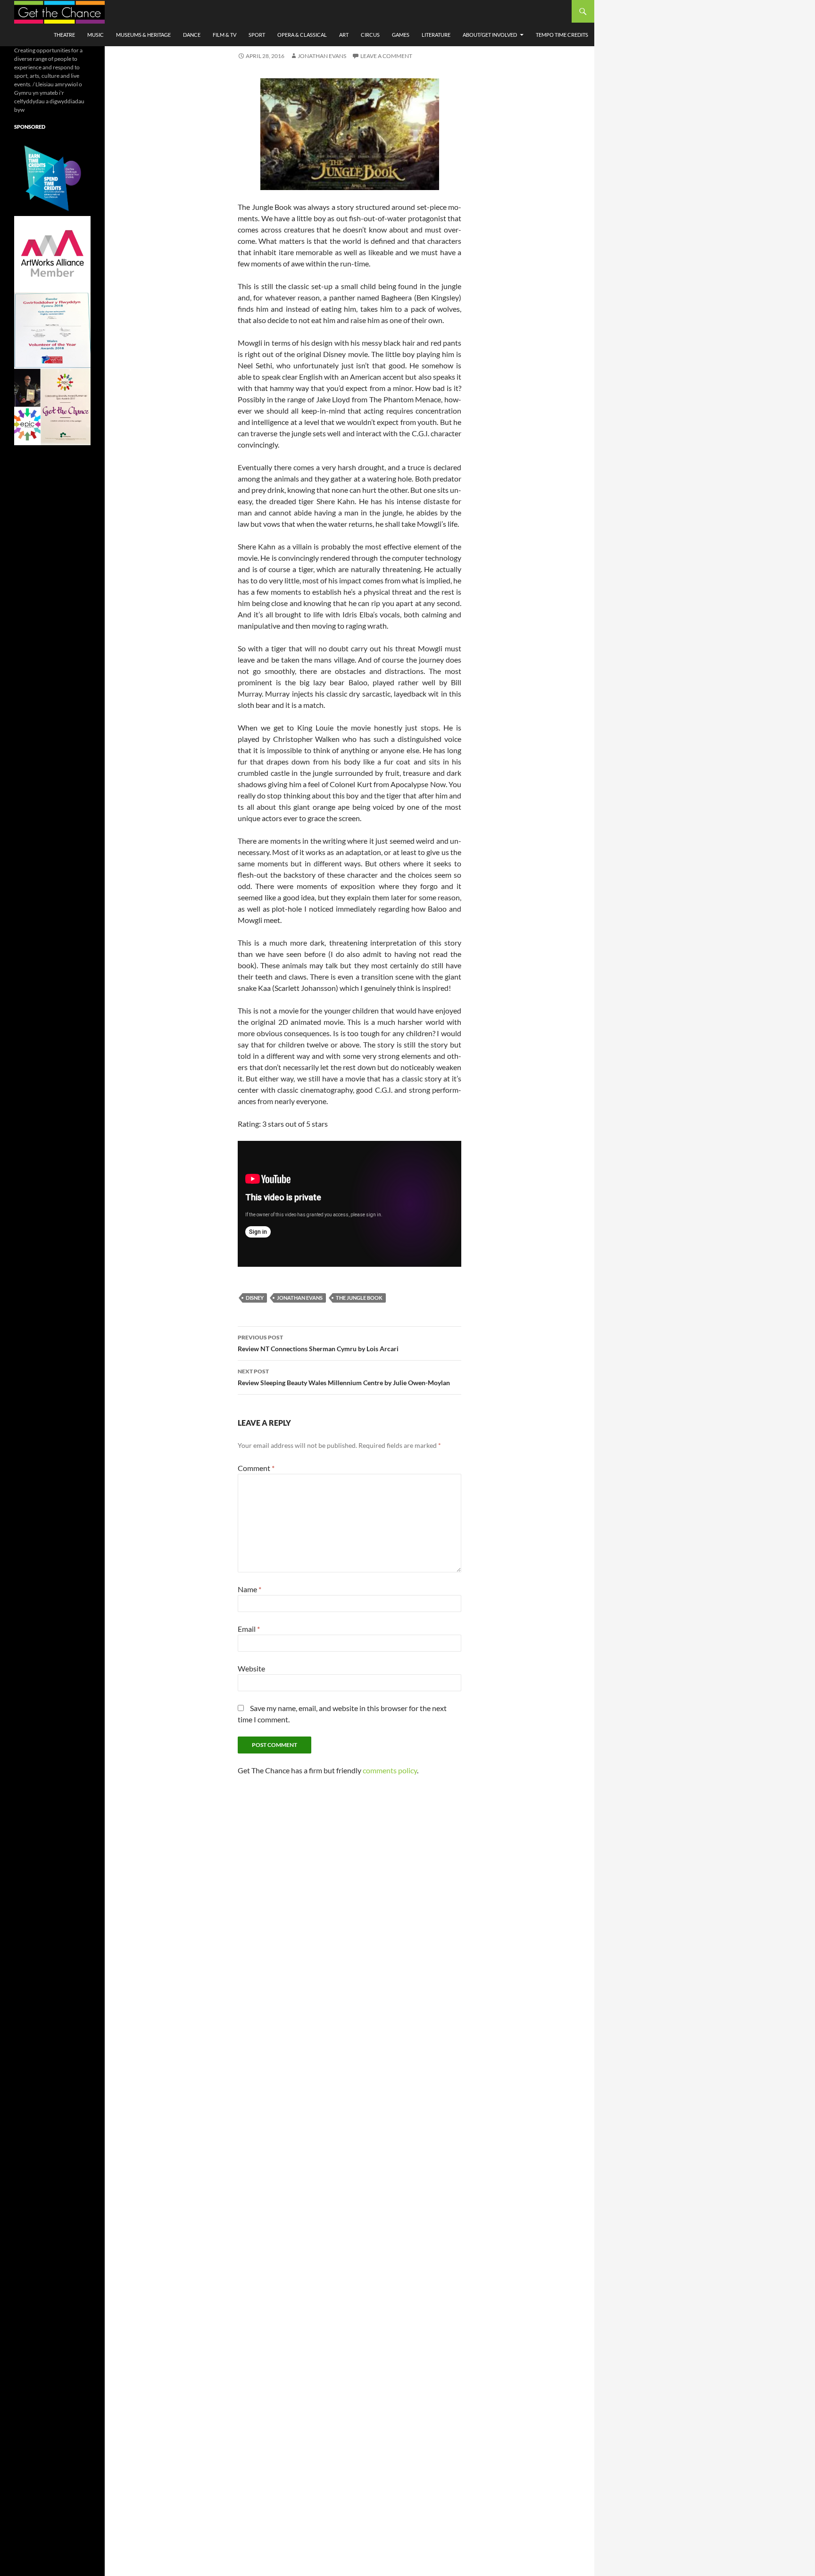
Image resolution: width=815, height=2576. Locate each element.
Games (401, 35)
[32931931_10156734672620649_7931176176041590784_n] (52, 330)
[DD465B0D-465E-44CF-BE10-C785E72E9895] (52, 406)
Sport (257, 35)
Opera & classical (302, 35)
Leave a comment (386, 56)
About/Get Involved (490, 35)
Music (96, 35)
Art (344, 35)
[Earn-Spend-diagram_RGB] (52, 177)
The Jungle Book (359, 1298)
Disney (255, 1298)
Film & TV (225, 35)
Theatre (64, 35)
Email (249, 1629)
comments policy (390, 1770)
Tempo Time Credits (562, 35)
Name (249, 1589)
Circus (370, 35)
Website (251, 1668)
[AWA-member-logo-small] (52, 253)
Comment (256, 1468)
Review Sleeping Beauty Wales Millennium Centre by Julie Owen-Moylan (344, 1377)
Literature (436, 35)
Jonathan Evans (322, 56)
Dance (192, 35)
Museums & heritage (143, 35)
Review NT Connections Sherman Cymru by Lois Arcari (318, 1343)
